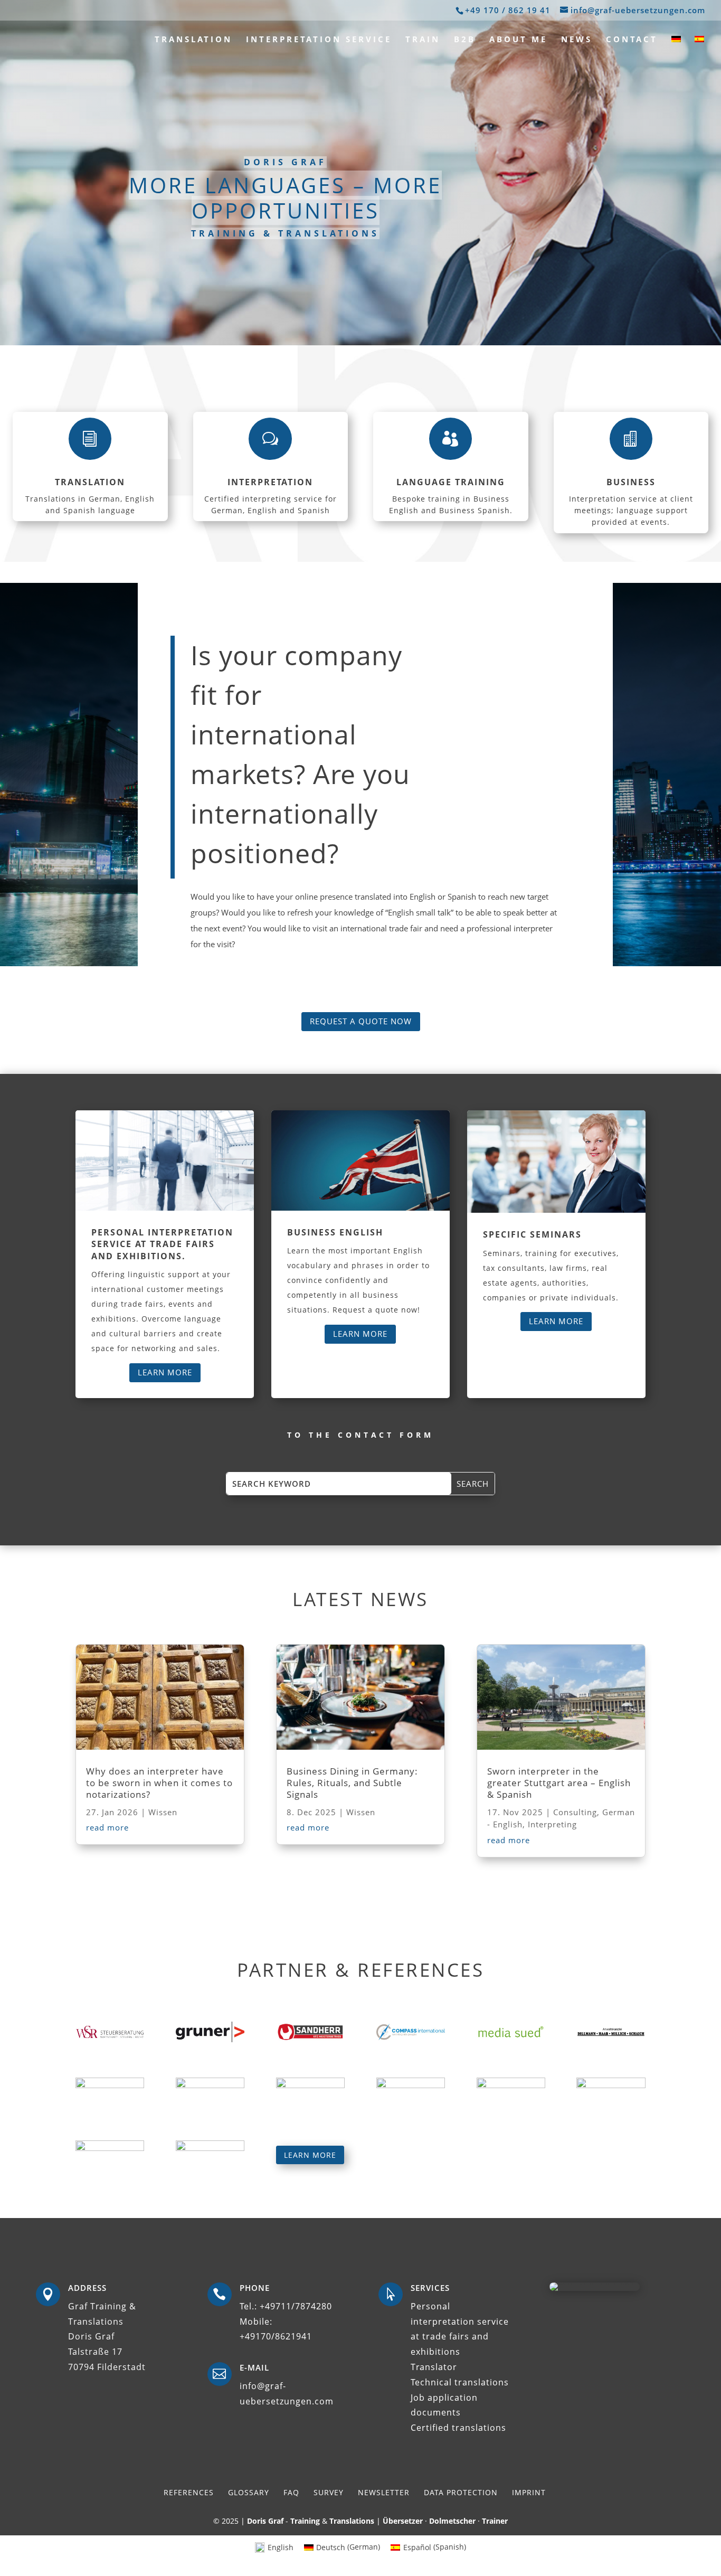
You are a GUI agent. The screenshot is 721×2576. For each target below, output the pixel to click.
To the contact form (360, 1435)
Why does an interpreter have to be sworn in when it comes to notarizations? (159, 1783)
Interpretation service (319, 40)
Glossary (249, 2492)
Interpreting (552, 1824)
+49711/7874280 (296, 2306)
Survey (329, 2492)
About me (518, 40)
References (189, 2492)
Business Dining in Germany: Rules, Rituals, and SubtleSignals (352, 1783)
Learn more (165, 1372)
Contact (632, 40)
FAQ (291, 2492)
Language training (451, 482)
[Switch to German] (676, 46)
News (577, 40)
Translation (193, 40)
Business (631, 482)
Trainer (495, 2521)
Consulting (575, 1812)
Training (305, 2521)
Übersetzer (403, 2521)
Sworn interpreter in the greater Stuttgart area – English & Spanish (559, 1783)
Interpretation (270, 482)
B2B (465, 40)
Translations (352, 2521)
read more (107, 1827)
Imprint (529, 2492)
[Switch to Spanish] (699, 46)
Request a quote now (361, 1021)
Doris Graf (265, 2521)
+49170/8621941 (276, 2336)
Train (423, 40)
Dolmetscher (452, 2521)
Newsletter (384, 2492)
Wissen (163, 1812)
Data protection (461, 2492)
